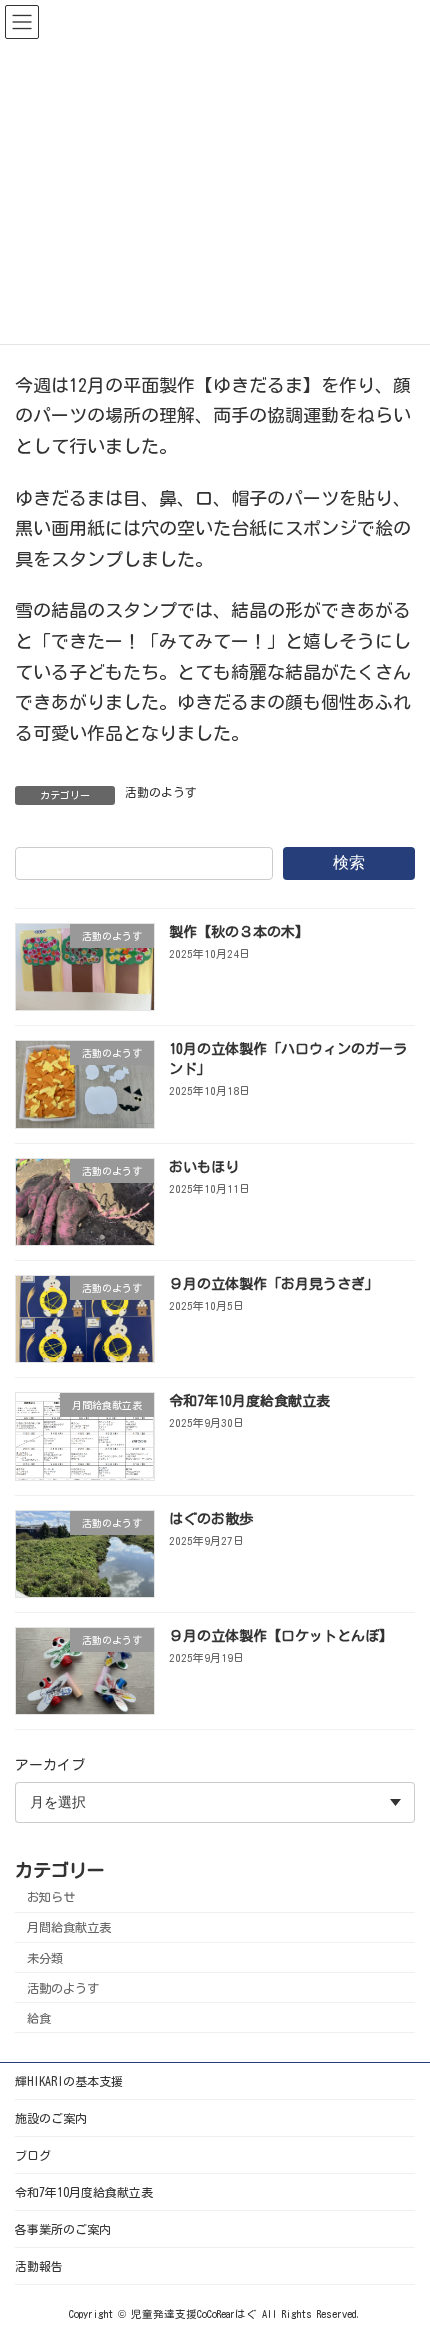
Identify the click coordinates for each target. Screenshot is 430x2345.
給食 (39, 2018)
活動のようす (161, 792)
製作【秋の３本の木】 (239, 932)
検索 (349, 862)
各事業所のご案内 (63, 2229)
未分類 (45, 1958)
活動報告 (39, 2266)
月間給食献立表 (69, 1928)
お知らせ (51, 1898)
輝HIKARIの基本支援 (69, 2081)
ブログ (33, 2155)
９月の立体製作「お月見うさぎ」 (274, 1284)
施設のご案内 (51, 2118)
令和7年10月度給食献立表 (249, 1402)
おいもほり (204, 1167)
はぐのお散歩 (211, 1519)
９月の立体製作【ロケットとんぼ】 (281, 1636)
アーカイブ (50, 1766)
